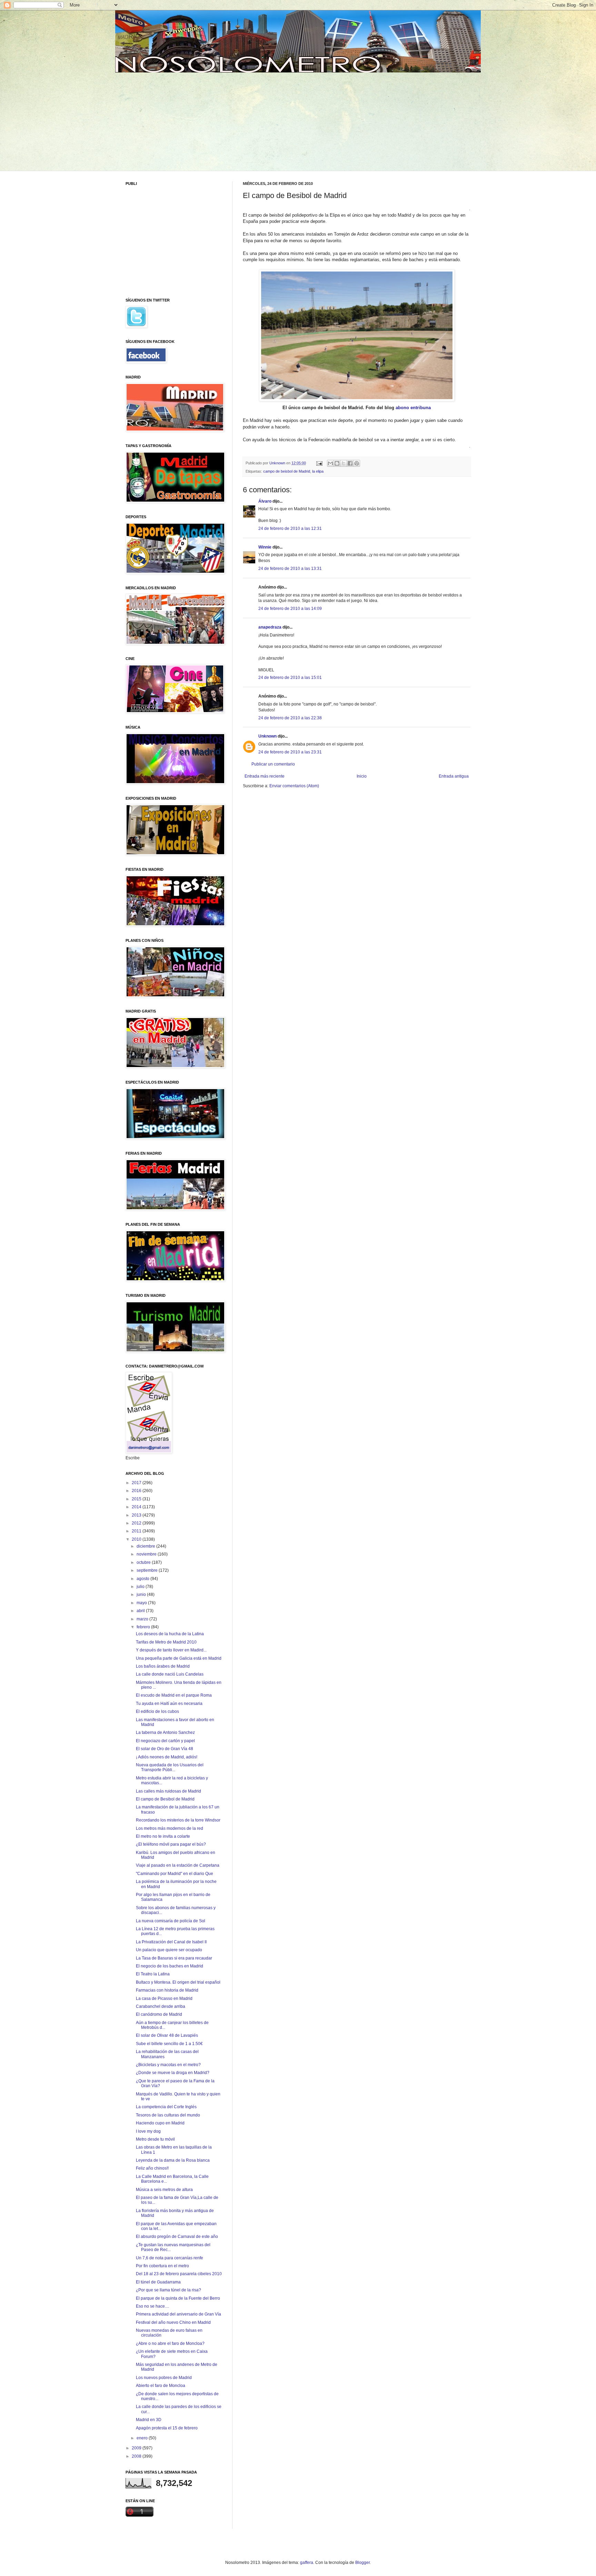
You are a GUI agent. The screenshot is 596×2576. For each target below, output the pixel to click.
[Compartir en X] (344, 463)
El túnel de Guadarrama (158, 2282)
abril (141, 1611)
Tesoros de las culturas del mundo (168, 2115)
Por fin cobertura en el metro (162, 2266)
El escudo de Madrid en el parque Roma (174, 1695)
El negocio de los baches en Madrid (170, 1966)
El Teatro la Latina (153, 1974)
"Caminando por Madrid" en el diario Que (175, 1874)
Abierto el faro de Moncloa (161, 2386)
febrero (144, 1627)
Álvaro (265, 501)
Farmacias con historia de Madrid (167, 1990)
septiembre (148, 1570)
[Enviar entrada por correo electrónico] (319, 463)
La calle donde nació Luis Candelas (170, 1674)
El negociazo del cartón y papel (165, 1741)
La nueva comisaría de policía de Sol (171, 1921)
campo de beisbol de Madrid (287, 471)
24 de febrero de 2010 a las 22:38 (290, 718)
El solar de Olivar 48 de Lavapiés (167, 2035)
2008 (137, 2456)
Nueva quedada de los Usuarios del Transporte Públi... (170, 1767)
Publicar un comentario (273, 764)
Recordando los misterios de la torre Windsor (178, 1820)
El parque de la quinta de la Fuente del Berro (178, 2298)
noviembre (147, 1554)
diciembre (146, 1546)
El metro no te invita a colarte (163, 1836)
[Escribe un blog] (337, 463)
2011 (137, 1531)
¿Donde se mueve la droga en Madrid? (173, 2073)
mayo (142, 1603)
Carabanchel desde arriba (161, 2006)
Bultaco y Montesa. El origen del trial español (178, 1982)
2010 (137, 1539)
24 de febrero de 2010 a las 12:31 (290, 529)
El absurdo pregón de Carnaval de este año (177, 2237)
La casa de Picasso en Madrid (164, 1998)
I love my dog (148, 2131)
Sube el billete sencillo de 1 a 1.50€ (169, 2044)
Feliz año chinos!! (152, 2168)
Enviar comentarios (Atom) (294, 786)
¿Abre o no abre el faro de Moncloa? (170, 2343)
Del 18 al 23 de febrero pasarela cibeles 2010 (179, 2274)
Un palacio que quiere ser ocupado (169, 1950)
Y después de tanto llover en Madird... (171, 1650)
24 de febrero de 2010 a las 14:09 (290, 609)
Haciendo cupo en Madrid (160, 2123)
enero (143, 2438)
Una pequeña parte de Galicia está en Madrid (179, 1658)
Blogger (362, 2563)
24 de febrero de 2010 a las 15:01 (290, 678)
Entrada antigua (454, 776)
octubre (144, 1562)
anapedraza (270, 627)
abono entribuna (413, 408)
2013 (137, 1515)
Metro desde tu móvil (155, 2139)
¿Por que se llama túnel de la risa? (168, 2290)
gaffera (307, 2563)
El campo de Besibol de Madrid (165, 1799)
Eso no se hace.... (152, 2306)
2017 (137, 1483)
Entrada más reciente (265, 776)
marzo (143, 1619)
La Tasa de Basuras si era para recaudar (174, 1958)
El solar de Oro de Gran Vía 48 (165, 1749)
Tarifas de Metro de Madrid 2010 (166, 1642)
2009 (137, 2448)
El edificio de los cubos (157, 1711)
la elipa (318, 471)
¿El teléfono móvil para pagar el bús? (171, 1844)
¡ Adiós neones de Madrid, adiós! (167, 1757)
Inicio (362, 776)
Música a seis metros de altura (164, 2190)
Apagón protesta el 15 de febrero (167, 2428)
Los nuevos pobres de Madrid (164, 2378)
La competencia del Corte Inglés (166, 2107)
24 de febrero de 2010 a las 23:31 (290, 752)
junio (142, 1595)
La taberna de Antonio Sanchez (165, 1733)
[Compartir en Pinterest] (357, 463)
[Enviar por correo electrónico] (330, 463)
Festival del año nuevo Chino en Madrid (173, 2322)
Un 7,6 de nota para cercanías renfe (170, 2258)
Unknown (267, 736)
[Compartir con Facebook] (350, 463)
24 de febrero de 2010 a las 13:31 (290, 569)
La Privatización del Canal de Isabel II (171, 1942)
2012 (137, 1523)
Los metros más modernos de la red (170, 1828)
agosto (143, 1579)
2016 (137, 1491)
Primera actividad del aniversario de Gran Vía (178, 2314)
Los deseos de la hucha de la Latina (170, 1634)
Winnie (265, 547)
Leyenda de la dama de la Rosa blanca (173, 2160)
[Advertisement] (178, 121)
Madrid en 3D (149, 2420)
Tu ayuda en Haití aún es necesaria (169, 1704)
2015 (137, 1499)
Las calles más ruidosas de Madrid (168, 1791)
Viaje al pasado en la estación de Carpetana (178, 1865)
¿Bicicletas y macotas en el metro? (168, 2065)
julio (141, 1587)
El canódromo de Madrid (159, 2014)
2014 (137, 1507)
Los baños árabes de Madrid (163, 1666)
